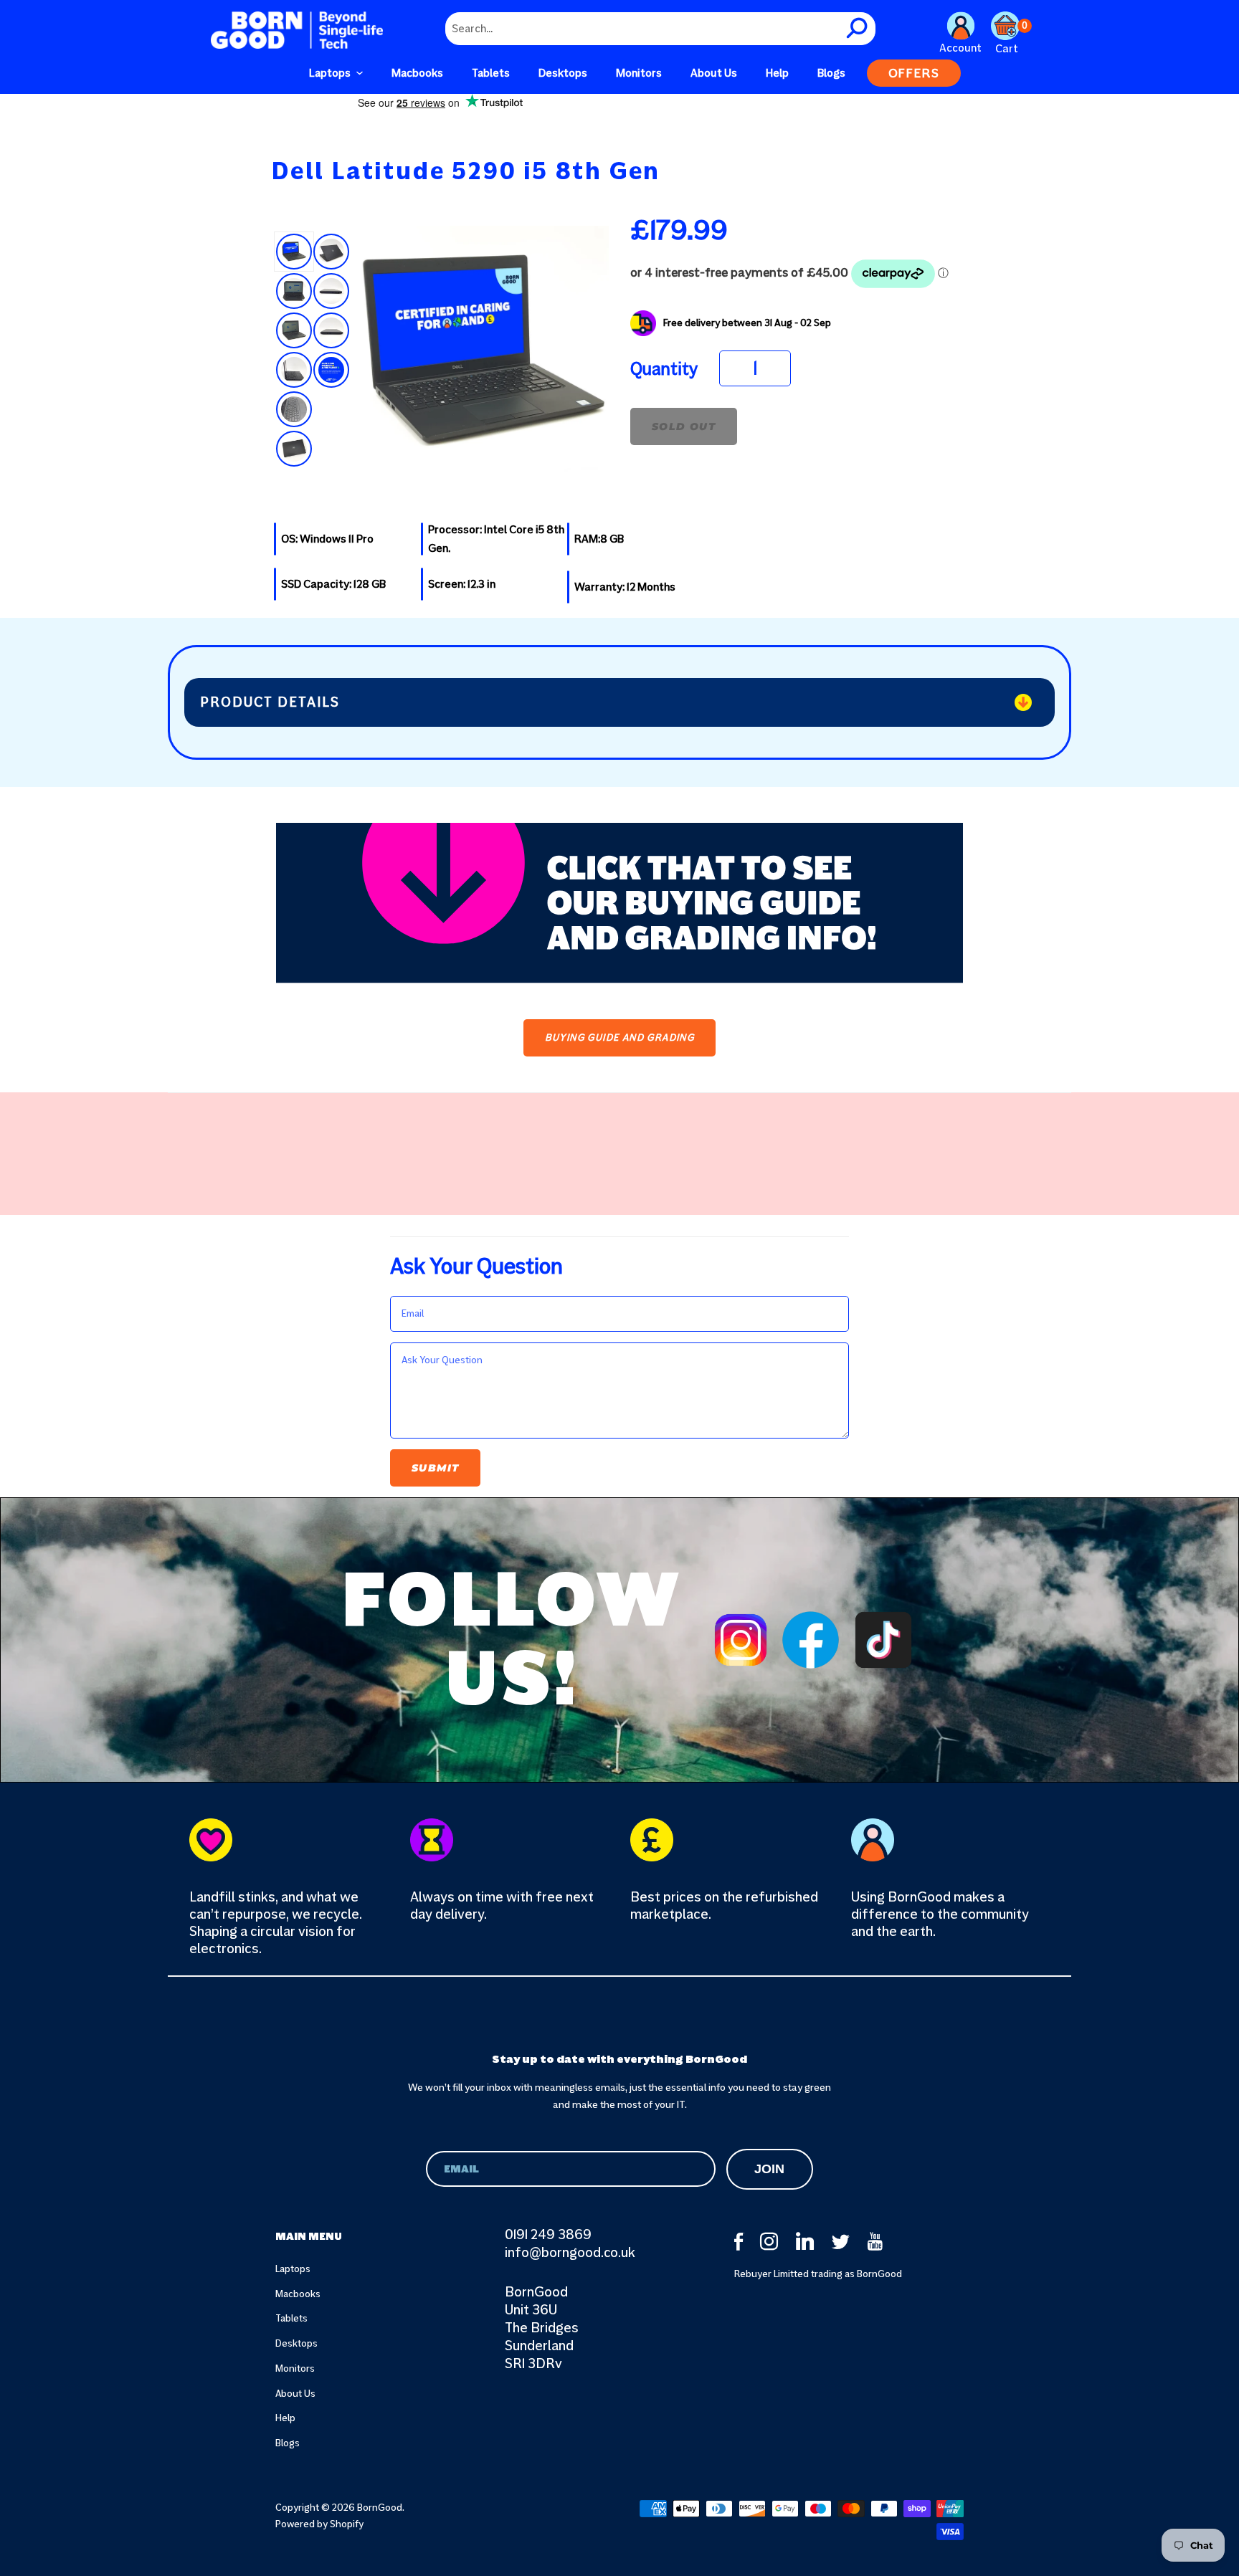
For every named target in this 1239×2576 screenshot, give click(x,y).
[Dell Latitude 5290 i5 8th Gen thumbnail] (294, 252)
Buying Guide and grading (620, 1037)
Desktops (296, 2343)
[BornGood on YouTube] (878, 2242)
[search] (858, 29)
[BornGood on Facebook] (740, 2242)
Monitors (295, 2369)
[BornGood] (297, 30)
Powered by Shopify (319, 2524)
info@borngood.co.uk (570, 2252)
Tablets (291, 2318)
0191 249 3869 (548, 2234)
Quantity (664, 369)
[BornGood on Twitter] (842, 2242)
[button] (336, 73)
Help (285, 2418)
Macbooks (298, 2294)
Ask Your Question (476, 1266)
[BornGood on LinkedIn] (807, 2242)
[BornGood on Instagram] (771, 2242)
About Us (295, 2394)
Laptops (293, 2269)
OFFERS (914, 73)
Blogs (288, 2443)
